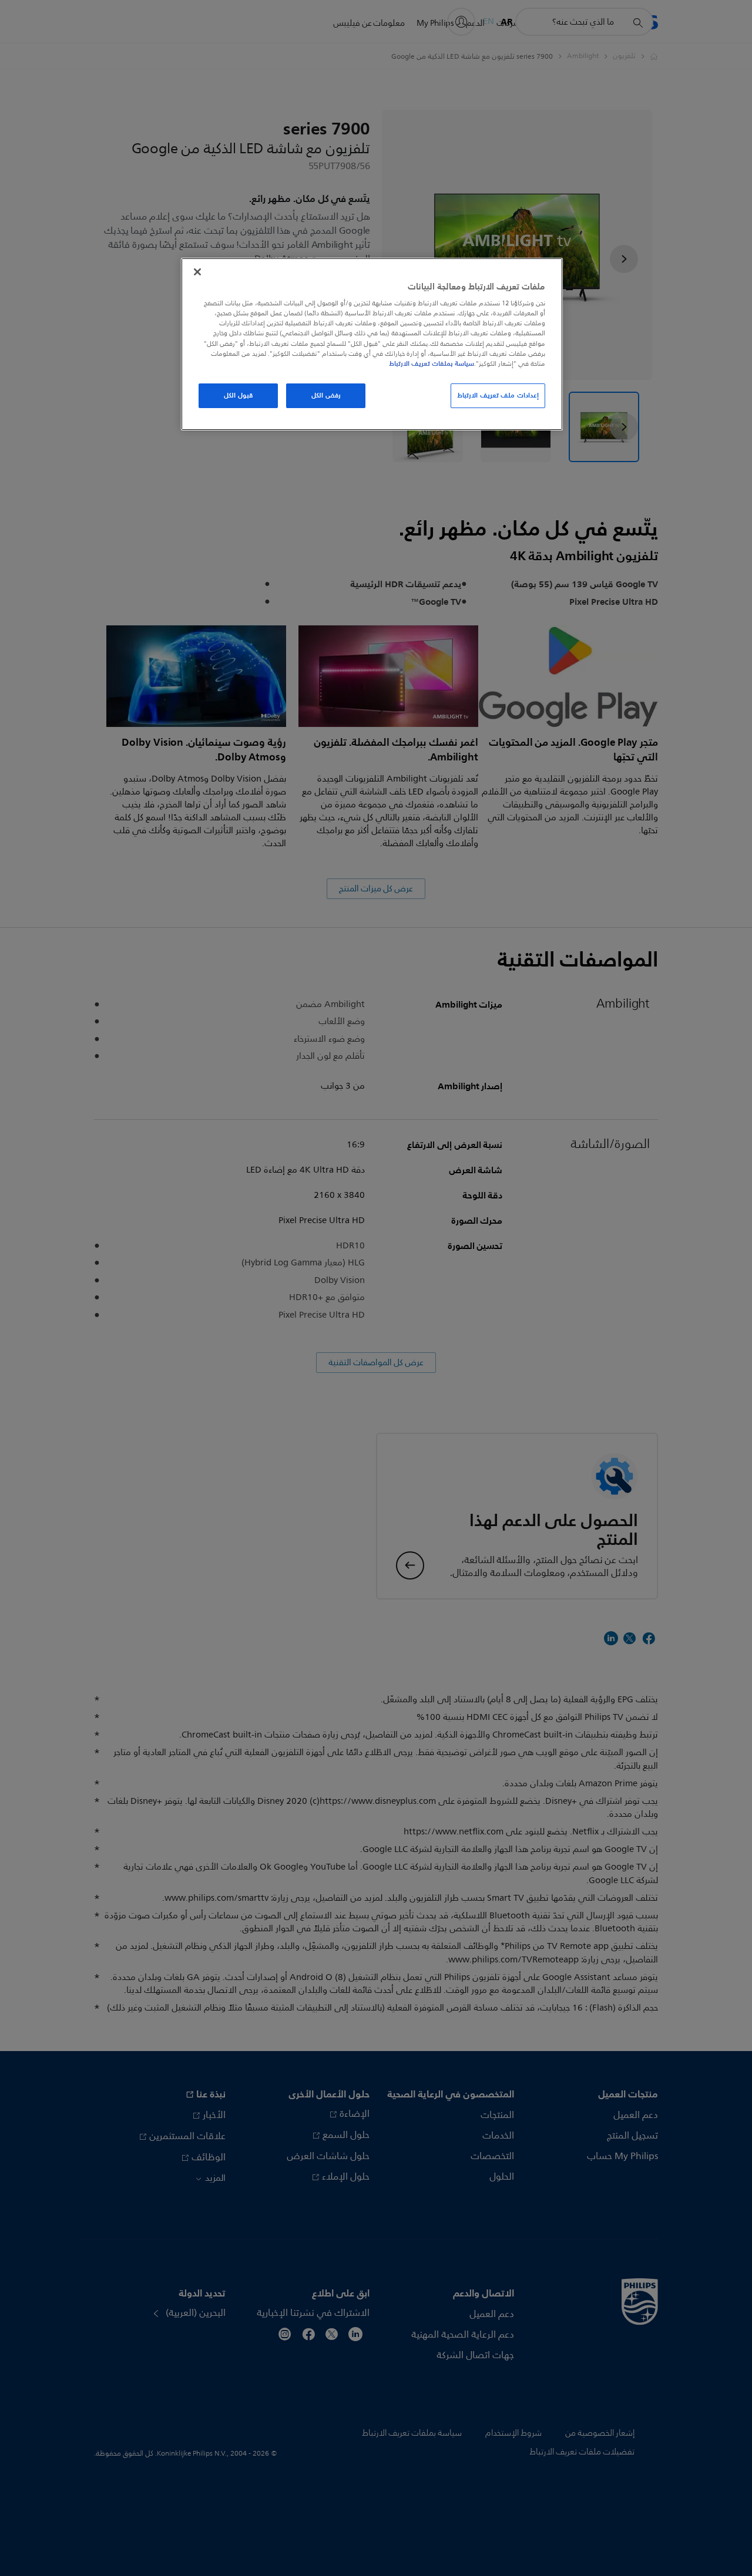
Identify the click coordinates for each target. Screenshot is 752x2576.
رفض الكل (326, 395)
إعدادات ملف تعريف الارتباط (498, 395)
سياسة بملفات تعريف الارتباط (432, 363)
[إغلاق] (197, 272)
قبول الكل (238, 395)
